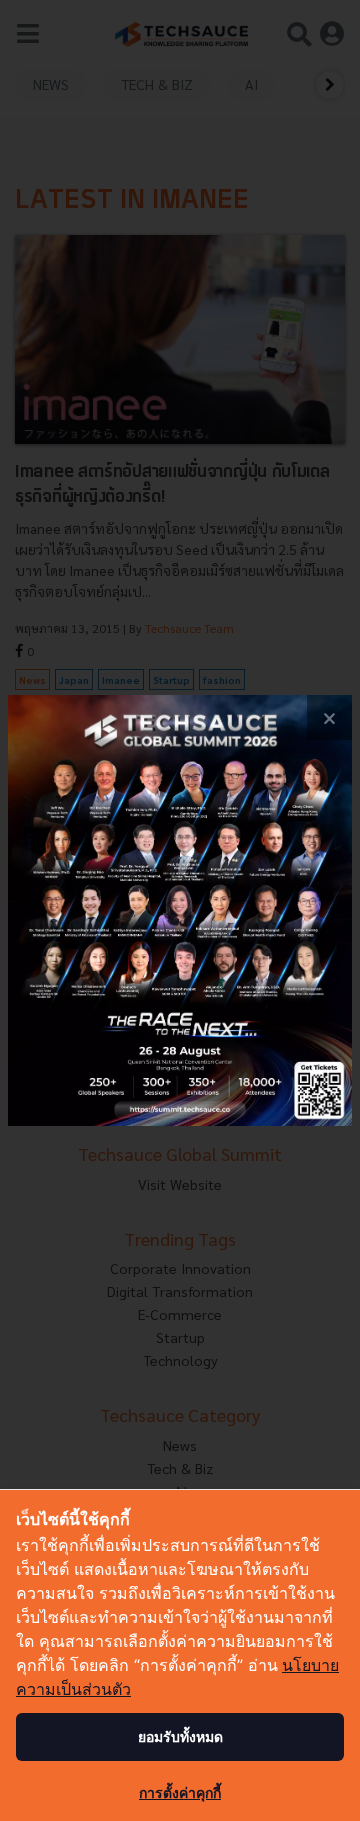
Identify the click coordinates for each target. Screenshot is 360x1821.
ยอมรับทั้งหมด (180, 1736)
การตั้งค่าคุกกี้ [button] (180, 1792)
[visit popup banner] (180, 910)
